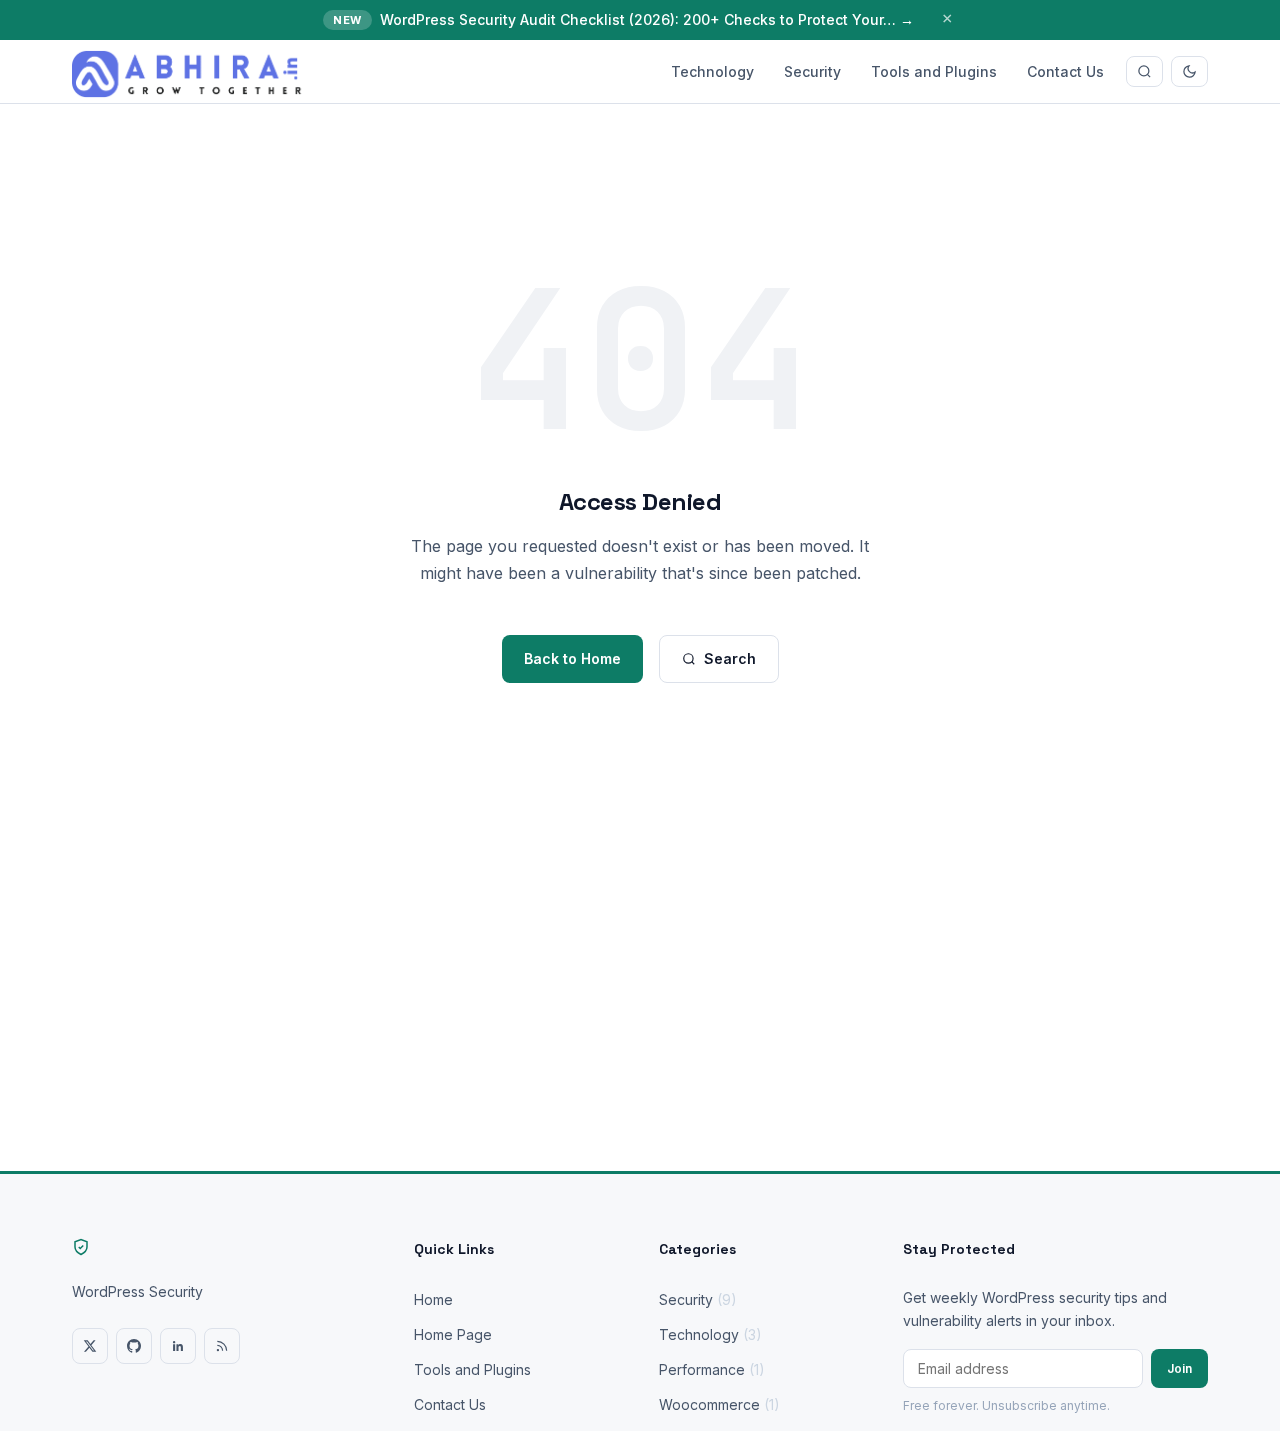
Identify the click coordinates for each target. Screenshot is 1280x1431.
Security (812, 71)
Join (1179, 1368)
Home (433, 1299)
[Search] (1144, 71)
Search (730, 658)
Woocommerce (719, 1404)
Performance (712, 1369)
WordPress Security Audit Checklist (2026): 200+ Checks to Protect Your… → (647, 19)
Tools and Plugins (934, 71)
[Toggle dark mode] (1189, 71)
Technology (712, 71)
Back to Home (572, 658)
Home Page (453, 1334)
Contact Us (1065, 71)
